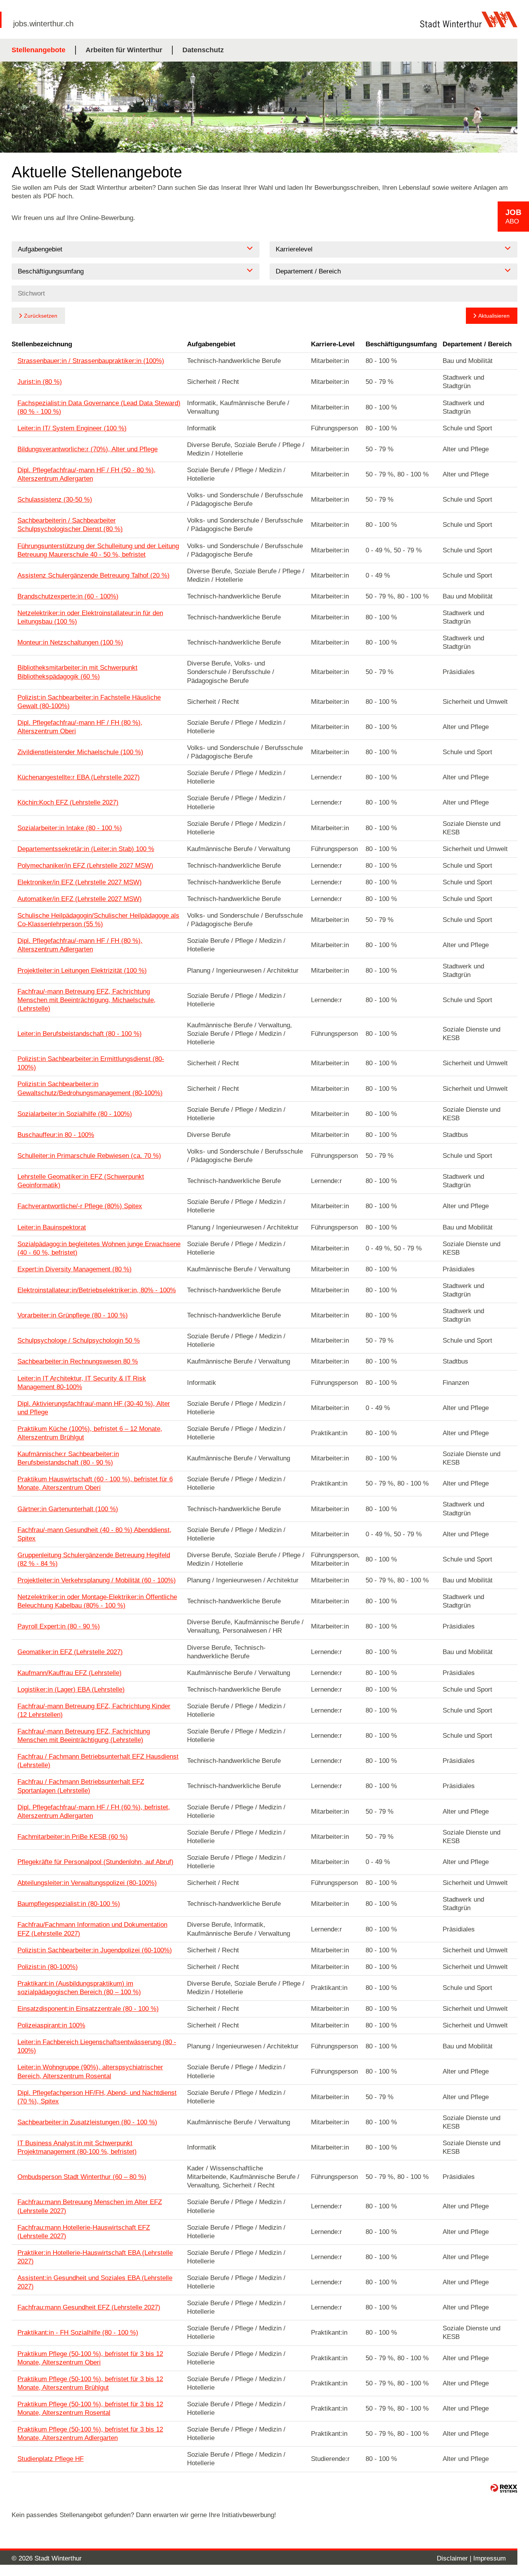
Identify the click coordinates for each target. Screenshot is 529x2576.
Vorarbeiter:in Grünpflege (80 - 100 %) (73, 1315)
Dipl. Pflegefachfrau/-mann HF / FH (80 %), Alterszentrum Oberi (80, 727)
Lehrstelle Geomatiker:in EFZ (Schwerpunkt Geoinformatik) (81, 1181)
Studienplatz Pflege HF (51, 2459)
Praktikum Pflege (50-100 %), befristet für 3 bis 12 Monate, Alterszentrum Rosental (90, 2408)
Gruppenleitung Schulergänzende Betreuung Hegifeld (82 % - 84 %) (94, 1559)
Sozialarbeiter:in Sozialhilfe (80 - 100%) (75, 1114)
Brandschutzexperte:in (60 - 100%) (68, 596)
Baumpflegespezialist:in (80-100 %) (69, 1904)
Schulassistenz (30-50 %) (55, 500)
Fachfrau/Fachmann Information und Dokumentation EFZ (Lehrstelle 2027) (92, 1929)
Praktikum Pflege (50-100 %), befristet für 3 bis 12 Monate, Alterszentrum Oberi (90, 2358)
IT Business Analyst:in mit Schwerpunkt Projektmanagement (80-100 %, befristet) (77, 2147)
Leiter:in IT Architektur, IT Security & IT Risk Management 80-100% (82, 1383)
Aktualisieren (494, 316)
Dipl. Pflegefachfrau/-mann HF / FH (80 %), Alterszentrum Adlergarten (80, 945)
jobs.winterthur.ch (43, 24)
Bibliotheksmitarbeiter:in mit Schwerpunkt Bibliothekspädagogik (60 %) (77, 672)
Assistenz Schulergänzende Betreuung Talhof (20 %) (94, 575)
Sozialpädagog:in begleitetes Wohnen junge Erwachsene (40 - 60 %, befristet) (99, 1248)
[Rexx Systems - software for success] (504, 2488)
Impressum (489, 2558)
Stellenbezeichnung (42, 344)
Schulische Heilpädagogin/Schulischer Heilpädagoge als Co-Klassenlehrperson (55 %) (98, 920)
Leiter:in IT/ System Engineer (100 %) (72, 428)
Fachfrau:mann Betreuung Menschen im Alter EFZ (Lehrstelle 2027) (90, 2206)
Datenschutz (203, 50)
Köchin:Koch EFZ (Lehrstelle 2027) (68, 802)
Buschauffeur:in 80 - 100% (56, 1135)
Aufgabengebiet (211, 344)
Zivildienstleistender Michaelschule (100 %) (80, 752)
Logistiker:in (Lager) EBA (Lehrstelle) (71, 1690)
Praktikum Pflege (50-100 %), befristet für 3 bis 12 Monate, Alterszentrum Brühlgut (90, 2383)
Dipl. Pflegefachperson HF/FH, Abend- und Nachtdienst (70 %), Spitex (97, 2097)
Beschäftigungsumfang (401, 344)
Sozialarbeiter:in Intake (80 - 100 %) (70, 828)
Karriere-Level (333, 344)
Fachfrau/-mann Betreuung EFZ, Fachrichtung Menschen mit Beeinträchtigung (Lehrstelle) (84, 1736)
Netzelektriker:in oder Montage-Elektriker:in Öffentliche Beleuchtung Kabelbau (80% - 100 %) (97, 1601)
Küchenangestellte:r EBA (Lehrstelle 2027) (79, 777)
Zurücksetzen (41, 316)
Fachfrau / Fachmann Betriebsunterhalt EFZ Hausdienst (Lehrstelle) (98, 1761)
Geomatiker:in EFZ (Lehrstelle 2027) (70, 1652)
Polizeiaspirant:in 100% (51, 2025)
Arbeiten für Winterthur (124, 50)
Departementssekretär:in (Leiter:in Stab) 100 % (86, 849)
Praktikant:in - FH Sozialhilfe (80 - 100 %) (78, 2333)
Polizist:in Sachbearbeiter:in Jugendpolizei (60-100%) (95, 1950)
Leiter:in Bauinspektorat (52, 1227)
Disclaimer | (455, 2558)
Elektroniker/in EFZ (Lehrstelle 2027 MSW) (80, 882)
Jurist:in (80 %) (40, 382)
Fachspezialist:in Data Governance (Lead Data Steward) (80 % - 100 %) (99, 407)
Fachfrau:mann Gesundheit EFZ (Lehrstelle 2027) (89, 2307)
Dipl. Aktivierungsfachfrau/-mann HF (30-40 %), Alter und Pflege (94, 1408)
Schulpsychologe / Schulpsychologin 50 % (79, 1340)
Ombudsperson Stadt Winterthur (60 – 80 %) (82, 2177)
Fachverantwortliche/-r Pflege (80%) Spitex (80, 1206)
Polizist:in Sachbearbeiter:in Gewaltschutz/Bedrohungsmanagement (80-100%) (90, 1088)
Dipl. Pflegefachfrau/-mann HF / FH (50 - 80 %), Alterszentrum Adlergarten (87, 474)
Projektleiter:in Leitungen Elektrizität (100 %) (82, 971)
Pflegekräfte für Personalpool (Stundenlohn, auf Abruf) (95, 1862)
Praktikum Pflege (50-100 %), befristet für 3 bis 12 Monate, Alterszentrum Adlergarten (90, 2434)
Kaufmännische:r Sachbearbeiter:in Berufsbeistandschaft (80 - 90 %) (68, 1458)
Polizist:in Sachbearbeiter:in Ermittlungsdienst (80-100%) (91, 1063)
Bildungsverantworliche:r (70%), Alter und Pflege (88, 449)
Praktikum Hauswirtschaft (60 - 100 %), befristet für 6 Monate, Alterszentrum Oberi (95, 1483)
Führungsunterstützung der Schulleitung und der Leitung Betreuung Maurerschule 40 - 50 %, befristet (98, 550)
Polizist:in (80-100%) (48, 1967)
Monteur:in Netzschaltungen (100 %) (70, 642)
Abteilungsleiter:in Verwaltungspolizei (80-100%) (87, 1883)
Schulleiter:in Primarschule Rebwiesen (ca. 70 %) (89, 1156)
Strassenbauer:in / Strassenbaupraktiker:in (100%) (91, 361)
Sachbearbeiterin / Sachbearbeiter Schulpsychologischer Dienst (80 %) (70, 525)
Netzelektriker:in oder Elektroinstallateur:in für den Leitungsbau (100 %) (90, 617)
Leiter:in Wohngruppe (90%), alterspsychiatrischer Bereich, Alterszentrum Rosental (90, 2071)
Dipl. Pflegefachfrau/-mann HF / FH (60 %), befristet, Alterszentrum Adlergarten (94, 1812)
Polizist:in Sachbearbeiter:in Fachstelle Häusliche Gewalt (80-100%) (89, 702)
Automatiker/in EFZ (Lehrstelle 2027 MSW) (80, 899)
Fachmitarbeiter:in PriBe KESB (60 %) (73, 1837)
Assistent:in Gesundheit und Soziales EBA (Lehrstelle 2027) (95, 2282)
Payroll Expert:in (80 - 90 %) (59, 1626)
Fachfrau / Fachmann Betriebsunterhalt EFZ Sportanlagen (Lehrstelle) (81, 1786)
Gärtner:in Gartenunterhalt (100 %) (68, 1509)
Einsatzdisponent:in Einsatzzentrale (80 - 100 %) (88, 2009)
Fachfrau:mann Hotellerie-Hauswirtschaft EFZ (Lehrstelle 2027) (84, 2232)
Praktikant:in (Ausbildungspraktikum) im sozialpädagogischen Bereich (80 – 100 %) (79, 1988)
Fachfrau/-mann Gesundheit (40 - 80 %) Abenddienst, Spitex (94, 1534)
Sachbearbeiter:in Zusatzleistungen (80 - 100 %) (87, 2122)
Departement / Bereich (477, 344)
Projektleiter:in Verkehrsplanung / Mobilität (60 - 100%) (97, 1580)
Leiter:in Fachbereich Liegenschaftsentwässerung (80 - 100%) (97, 2046)
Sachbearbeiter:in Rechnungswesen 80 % (78, 1361)
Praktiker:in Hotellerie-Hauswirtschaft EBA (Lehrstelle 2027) (95, 2257)
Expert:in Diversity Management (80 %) (75, 1269)
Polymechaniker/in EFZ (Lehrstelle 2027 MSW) (85, 866)
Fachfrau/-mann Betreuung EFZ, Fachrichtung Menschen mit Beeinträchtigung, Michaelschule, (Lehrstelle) (87, 1000)
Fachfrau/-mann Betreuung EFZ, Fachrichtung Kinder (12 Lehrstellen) (94, 1710)
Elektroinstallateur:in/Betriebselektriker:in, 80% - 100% (97, 1290)
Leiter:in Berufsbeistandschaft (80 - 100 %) (80, 1034)
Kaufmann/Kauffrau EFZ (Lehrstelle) (70, 1673)
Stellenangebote (39, 50)
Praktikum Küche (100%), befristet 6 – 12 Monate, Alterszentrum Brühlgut (90, 1433)
